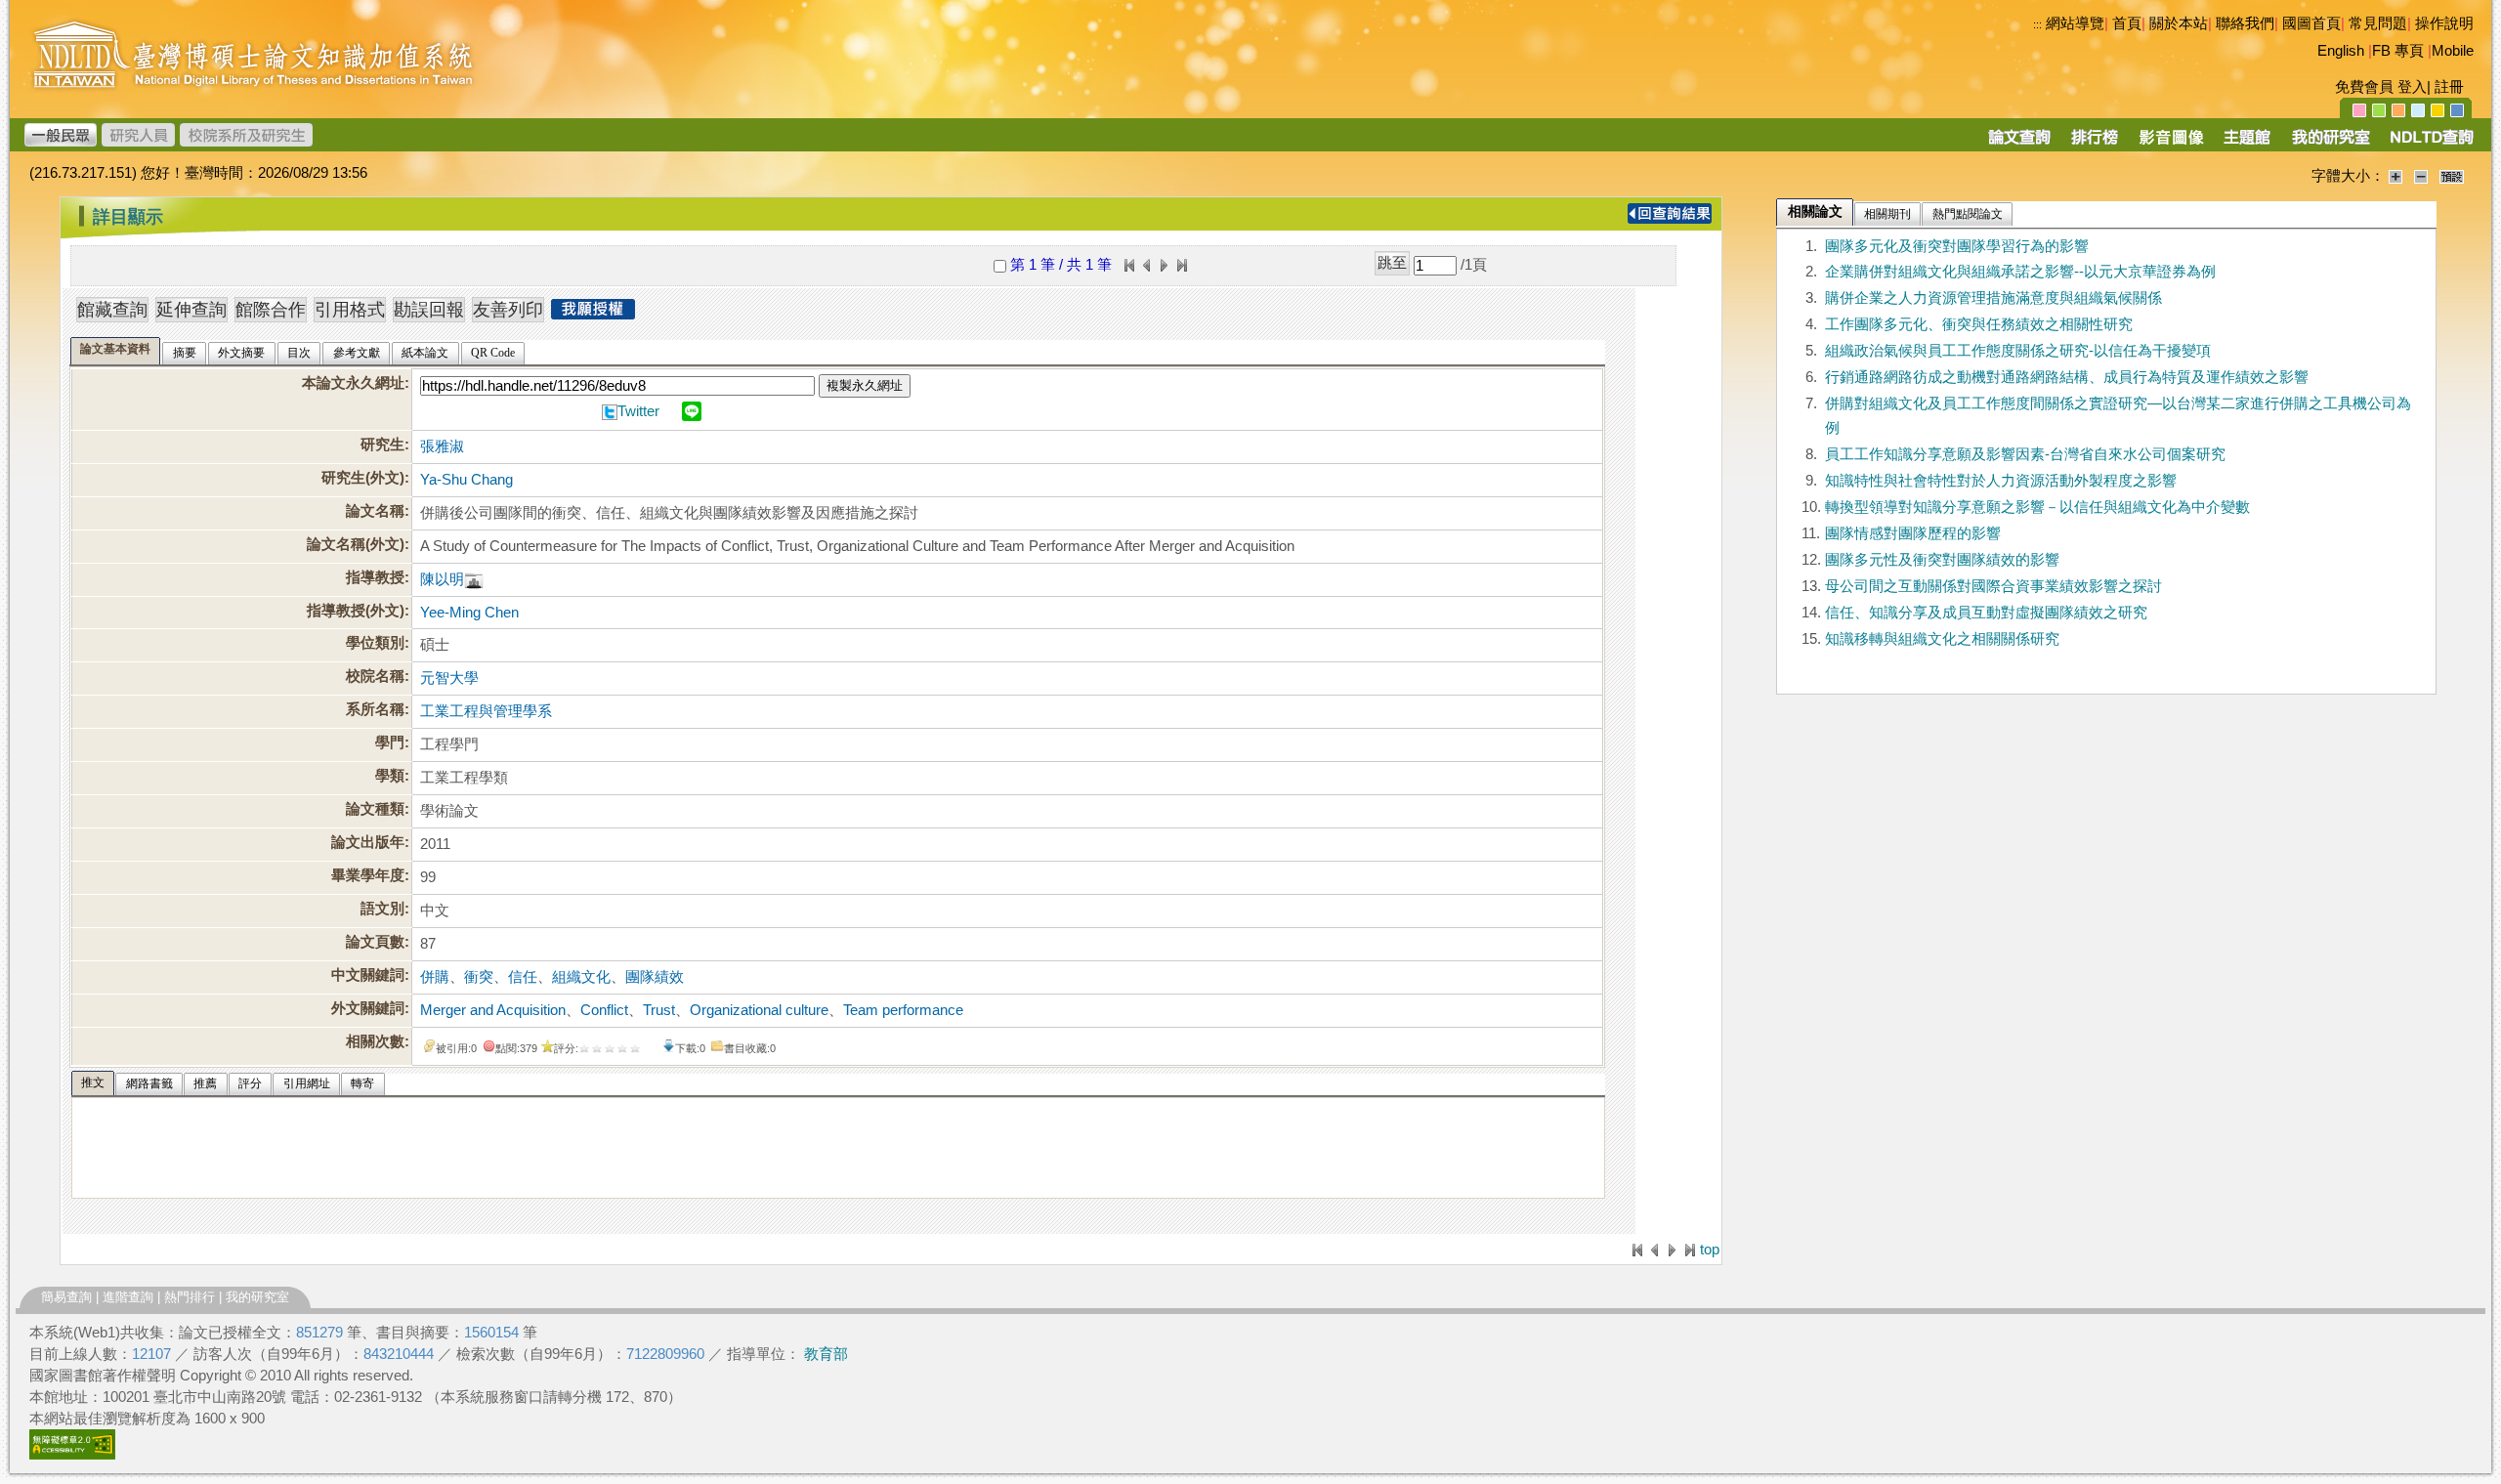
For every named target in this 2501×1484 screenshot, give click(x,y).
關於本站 (2179, 23)
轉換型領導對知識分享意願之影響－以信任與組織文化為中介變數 (2037, 507)
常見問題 (2378, 23)
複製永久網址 (865, 385)
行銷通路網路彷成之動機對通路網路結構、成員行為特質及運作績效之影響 (2067, 377)
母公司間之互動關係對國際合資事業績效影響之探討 (1993, 586)
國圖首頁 (2311, 23)
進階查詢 (128, 1297)
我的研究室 (257, 1297)
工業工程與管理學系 (486, 711)
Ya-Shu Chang (466, 480)
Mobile (2453, 51)
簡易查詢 (66, 1297)
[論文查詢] (2019, 144)
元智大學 (449, 678)
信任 (523, 977)
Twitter (638, 411)
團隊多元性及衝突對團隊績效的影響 (1942, 560)
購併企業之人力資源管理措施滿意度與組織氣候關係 (1993, 298)
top (1710, 1250)
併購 (435, 977)
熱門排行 (190, 1297)
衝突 (479, 977)
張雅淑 (442, 446)
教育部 (826, 1354)
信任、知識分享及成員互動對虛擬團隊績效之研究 (1986, 613)
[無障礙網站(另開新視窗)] (72, 1455)
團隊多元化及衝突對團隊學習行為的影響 (1957, 246)
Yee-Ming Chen (469, 613)
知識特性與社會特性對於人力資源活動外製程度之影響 (2001, 481)
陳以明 (442, 579)
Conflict (604, 1010)
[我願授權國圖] (593, 314)
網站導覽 (2075, 23)
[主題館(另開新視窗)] (2247, 144)
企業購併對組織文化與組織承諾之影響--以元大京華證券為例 (2020, 272)
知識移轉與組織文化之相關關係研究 (1942, 639)
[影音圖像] (2171, 144)
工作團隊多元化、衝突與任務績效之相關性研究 (1979, 324)
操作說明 (2444, 23)
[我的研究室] (2330, 144)
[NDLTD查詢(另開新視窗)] (2430, 144)
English (2341, 51)
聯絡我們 (2245, 23)
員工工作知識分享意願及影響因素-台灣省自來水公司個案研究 (2025, 454)
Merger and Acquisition (493, 1010)
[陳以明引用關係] (474, 579)
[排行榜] (2095, 144)
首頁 (2127, 23)
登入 (2412, 87)
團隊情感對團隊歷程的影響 (1913, 533)
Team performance (903, 1010)
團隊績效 (655, 977)
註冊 (2449, 87)
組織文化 (581, 977)
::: (2037, 24)
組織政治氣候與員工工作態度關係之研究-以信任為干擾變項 (2018, 351)
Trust (659, 1010)
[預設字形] (2452, 176)
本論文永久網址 (353, 383)
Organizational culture (759, 1010)
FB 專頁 (2398, 51)
